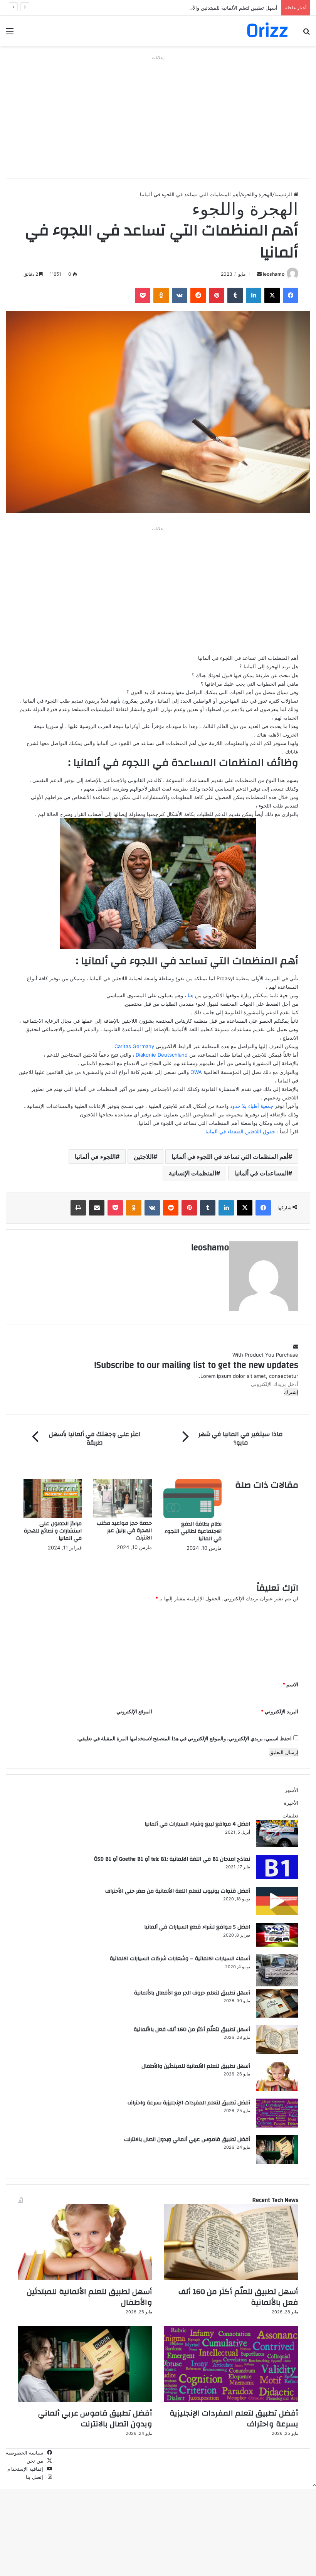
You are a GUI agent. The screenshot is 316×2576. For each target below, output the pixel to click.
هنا (190, 995)
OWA (195, 1072)
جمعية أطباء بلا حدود (252, 1106)
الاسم (290, 1684)
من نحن (35, 2461)
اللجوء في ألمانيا (95, 1157)
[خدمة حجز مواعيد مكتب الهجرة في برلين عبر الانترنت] (122, 1516)
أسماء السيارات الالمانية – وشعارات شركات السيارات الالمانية (180, 1959)
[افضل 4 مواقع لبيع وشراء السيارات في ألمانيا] (277, 1845)
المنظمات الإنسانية (192, 1173)
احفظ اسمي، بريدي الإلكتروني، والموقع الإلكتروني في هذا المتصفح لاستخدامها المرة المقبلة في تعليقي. (184, 1738)
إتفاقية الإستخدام (25, 2469)
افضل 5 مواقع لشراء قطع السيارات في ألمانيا (197, 1927)
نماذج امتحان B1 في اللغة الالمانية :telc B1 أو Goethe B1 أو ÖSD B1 (172, 1859)
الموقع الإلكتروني (134, 1711)
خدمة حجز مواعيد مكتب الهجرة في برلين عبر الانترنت (124, 1531)
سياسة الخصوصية (24, 2453)
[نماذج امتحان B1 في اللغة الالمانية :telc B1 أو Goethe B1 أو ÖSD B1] (277, 1877)
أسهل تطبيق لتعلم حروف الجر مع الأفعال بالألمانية (192, 1993)
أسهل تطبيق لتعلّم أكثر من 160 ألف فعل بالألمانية (192, 2030)
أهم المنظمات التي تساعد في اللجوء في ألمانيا (230, 1157)
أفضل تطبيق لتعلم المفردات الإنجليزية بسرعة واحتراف (189, 2103)
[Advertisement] (158, 117)
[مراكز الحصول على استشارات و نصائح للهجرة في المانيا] (53, 1516)
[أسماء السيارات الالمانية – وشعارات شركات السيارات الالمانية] (277, 1984)
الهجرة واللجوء (257, 194)
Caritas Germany (135, 1046)
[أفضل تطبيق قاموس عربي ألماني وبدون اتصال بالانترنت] (277, 2162)
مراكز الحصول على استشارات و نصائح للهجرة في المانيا (53, 1531)
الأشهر (292, 1790)
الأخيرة (291, 1803)
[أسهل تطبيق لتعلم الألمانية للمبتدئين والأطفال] (277, 2089)
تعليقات (290, 1816)
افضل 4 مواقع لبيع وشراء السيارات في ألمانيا (197, 1824)
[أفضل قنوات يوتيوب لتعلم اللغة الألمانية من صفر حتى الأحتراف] (277, 1913)
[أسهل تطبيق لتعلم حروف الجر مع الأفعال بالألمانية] (277, 2016)
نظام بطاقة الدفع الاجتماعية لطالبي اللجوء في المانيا (193, 1531)
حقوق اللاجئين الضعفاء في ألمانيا (240, 1131)
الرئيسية (284, 194)
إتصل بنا (34, 2477)
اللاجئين (144, 1157)
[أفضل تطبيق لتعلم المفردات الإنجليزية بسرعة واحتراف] (277, 2126)
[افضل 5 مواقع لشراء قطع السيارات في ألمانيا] (277, 1945)
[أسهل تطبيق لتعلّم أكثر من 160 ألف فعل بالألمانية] (277, 2052)
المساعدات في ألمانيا (261, 1173)
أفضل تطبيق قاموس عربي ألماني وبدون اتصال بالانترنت (187, 2139)
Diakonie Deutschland (162, 1055)
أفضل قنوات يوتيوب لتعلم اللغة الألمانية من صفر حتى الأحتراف (178, 1891)
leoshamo (274, 274)
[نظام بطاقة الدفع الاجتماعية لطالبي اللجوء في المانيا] (192, 1516)
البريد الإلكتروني (280, 1711)
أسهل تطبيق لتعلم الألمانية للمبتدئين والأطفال (229, 8)
